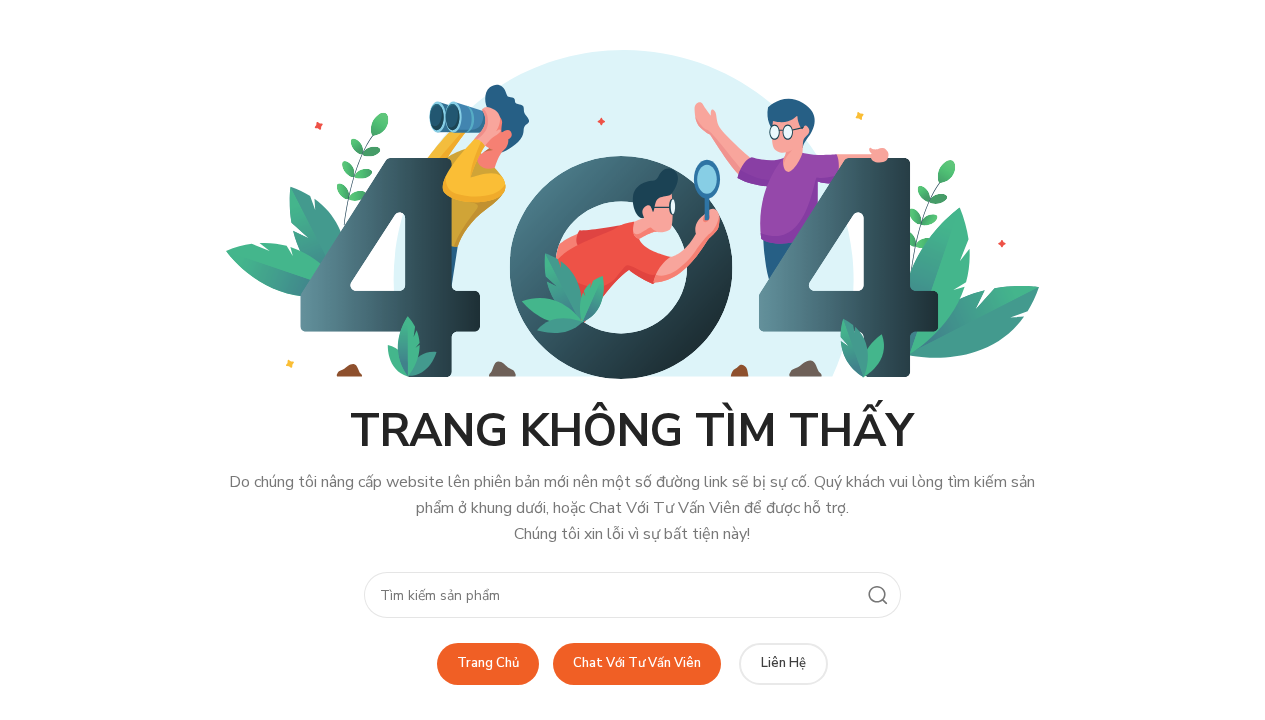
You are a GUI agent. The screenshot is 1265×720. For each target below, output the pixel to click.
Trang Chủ (488, 663)
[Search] (878, 595)
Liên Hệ (783, 663)
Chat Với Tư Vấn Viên (637, 663)
